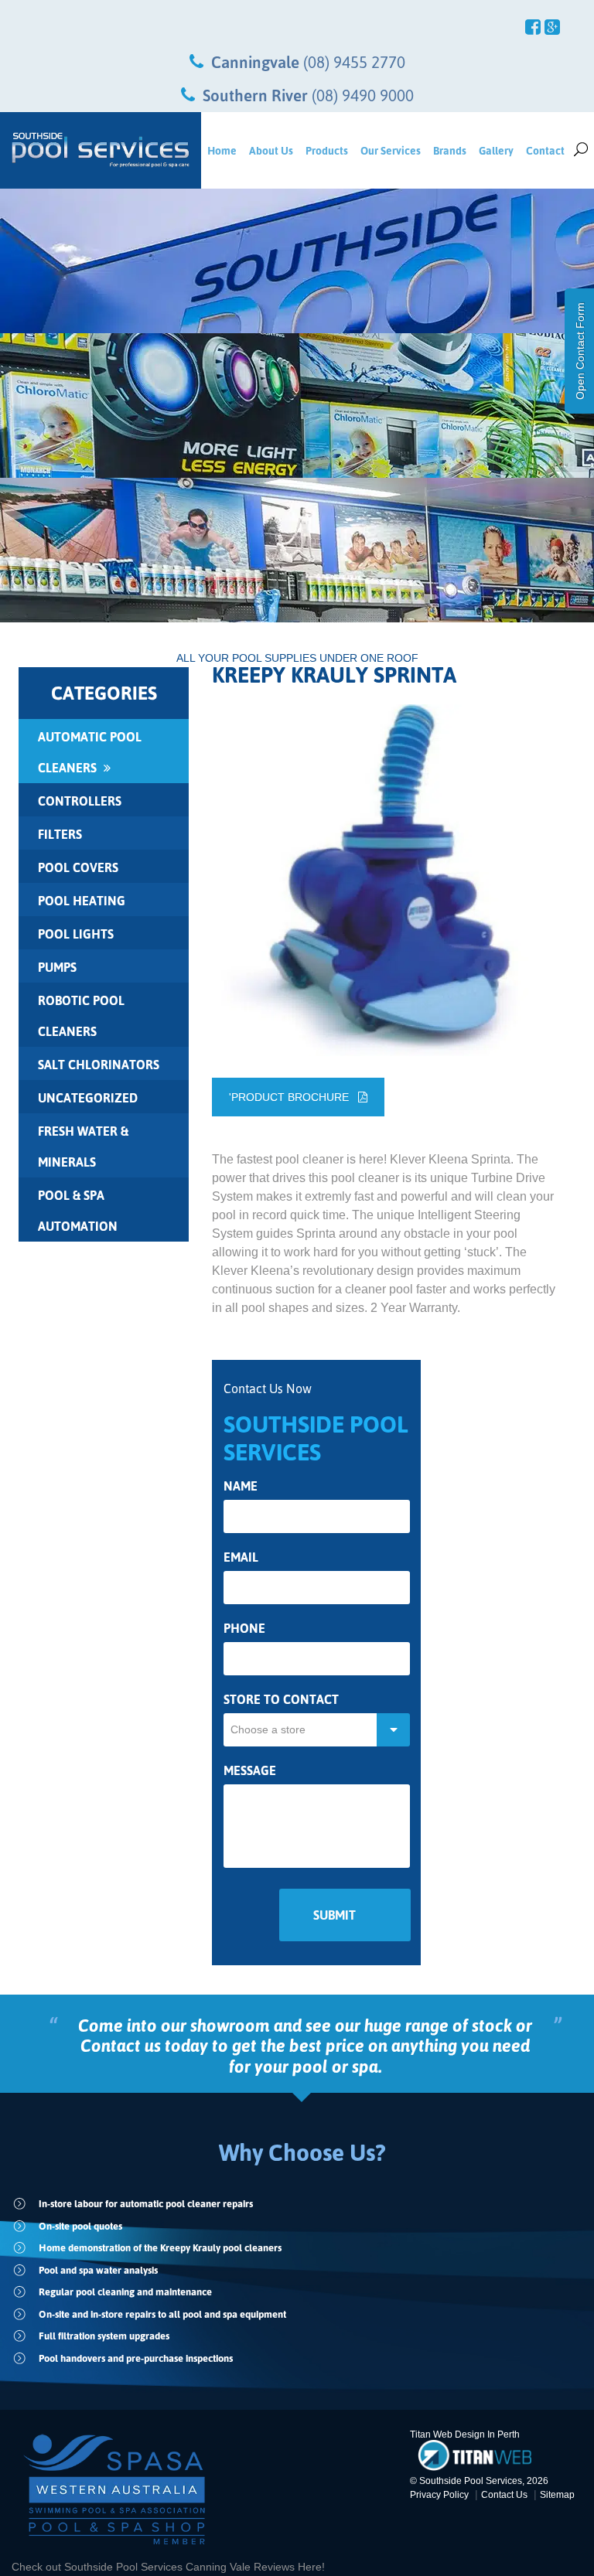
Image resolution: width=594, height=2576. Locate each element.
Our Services (391, 150)
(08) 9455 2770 (354, 62)
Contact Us (504, 2495)
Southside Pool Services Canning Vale (159, 2567)
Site (557, 2495)
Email (241, 1557)
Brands (450, 150)
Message (250, 1771)
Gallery (496, 150)
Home (222, 150)
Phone (244, 1629)
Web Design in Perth (476, 2435)
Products (327, 150)
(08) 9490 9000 (363, 95)
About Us (271, 150)
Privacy (439, 2495)
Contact (545, 150)
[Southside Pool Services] (101, 150)
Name (241, 1486)
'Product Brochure (294, 1097)
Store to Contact (281, 1700)
